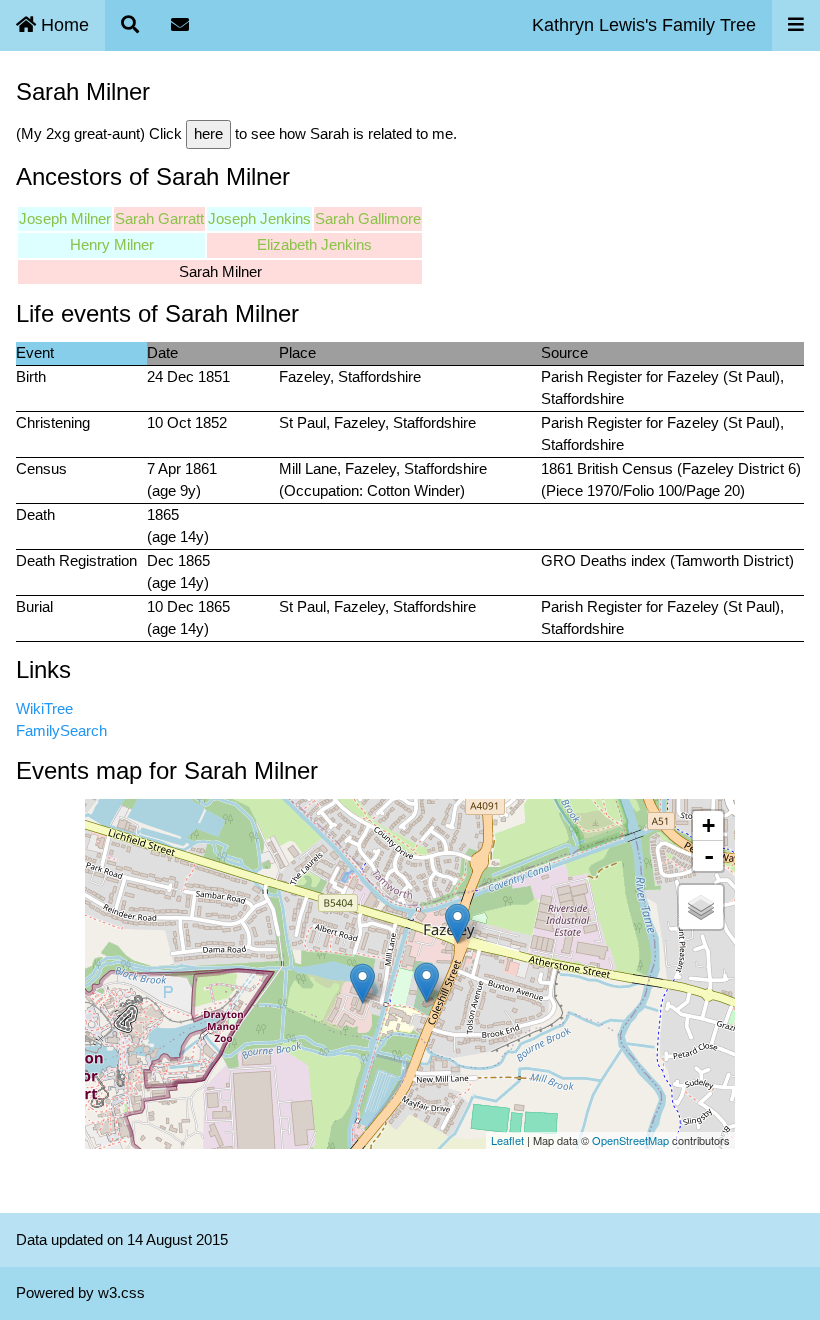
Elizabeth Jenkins (314, 244)
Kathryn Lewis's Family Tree (644, 25)
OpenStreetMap (630, 1140)
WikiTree (44, 708)
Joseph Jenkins (259, 218)
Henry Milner (112, 244)
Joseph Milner (65, 218)
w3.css (121, 1292)
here (208, 133)
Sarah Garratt (159, 218)
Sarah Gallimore (368, 218)
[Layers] (701, 907)
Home (62, 25)
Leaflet (507, 1140)
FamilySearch (61, 730)
